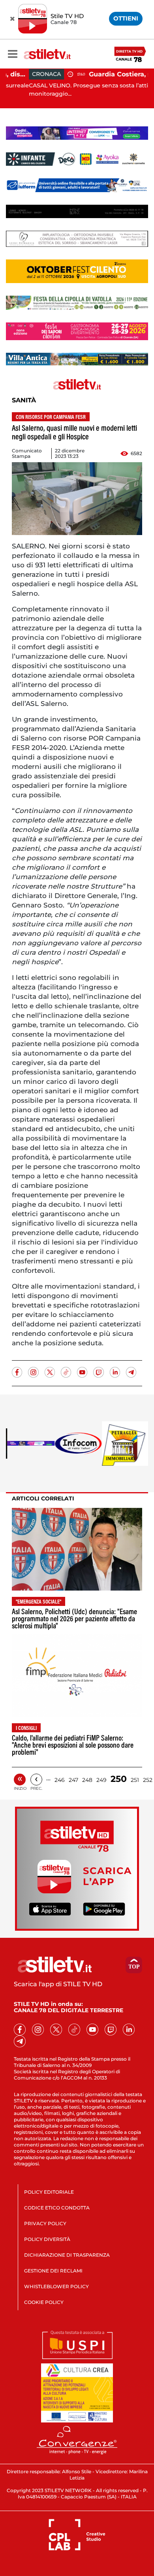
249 (101, 1780)
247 (73, 1780)
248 (87, 1780)
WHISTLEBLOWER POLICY (56, 2286)
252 (148, 1780)
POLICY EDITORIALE (49, 2192)
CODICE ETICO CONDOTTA (57, 2208)
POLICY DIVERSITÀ (47, 2239)
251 (135, 1780)
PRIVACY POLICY (45, 2223)
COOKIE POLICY (44, 2302)
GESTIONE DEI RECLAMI (53, 2271)
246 (60, 1780)
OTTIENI (126, 18)
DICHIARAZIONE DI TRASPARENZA (67, 2255)
